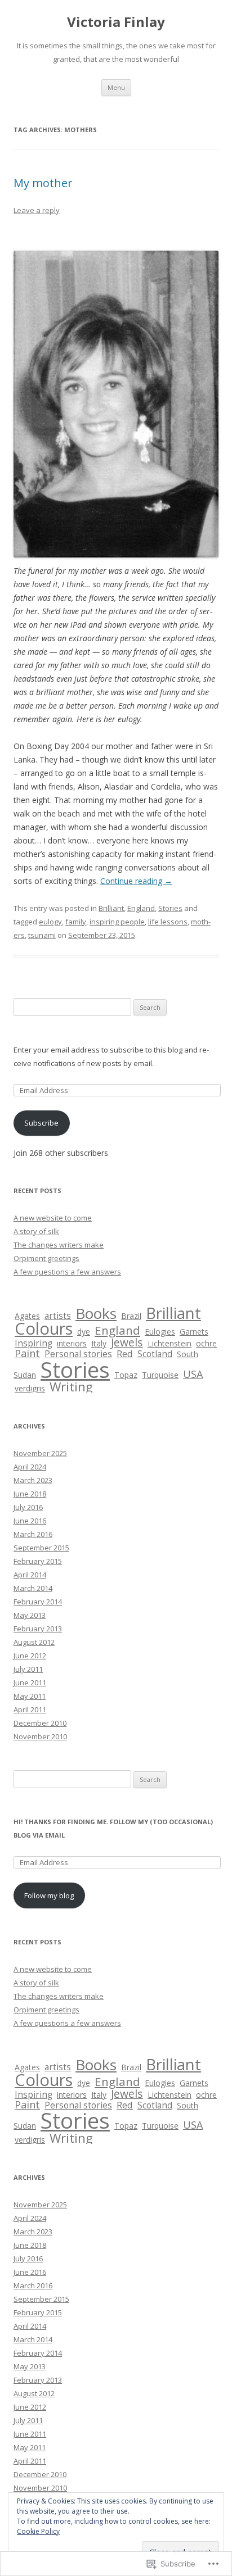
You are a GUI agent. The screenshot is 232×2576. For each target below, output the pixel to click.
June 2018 (30, 1494)
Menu (116, 87)
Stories (170, 908)
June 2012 (30, 1656)
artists (58, 1316)
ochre (206, 1343)
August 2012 (34, 1642)
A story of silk (36, 1231)
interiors (72, 1343)
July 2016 (28, 1507)
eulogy (50, 922)
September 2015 (41, 1548)
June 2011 (30, 1682)
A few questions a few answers (67, 1272)
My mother (43, 183)
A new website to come (53, 1218)
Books (96, 1313)
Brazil (131, 1316)
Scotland (155, 1354)
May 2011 (30, 1696)
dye (84, 1332)
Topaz (126, 1375)
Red (125, 1353)
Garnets (194, 1332)
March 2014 (33, 1588)
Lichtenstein (169, 1343)
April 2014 (30, 1575)
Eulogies (160, 1332)
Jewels (127, 1342)
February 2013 (38, 1629)
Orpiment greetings (46, 1258)
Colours (44, 1328)
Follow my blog (49, 1895)
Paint (27, 1353)
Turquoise (160, 1375)
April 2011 (30, 1709)
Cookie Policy (38, 2531)
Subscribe (41, 1123)
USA (193, 1374)
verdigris (30, 1388)
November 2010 (40, 1736)
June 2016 (30, 1521)
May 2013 (30, 1615)
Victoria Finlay (116, 22)
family (76, 922)
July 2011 (28, 1669)
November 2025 (40, 1453)
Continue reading (136, 881)
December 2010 (40, 1723)
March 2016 (33, 1534)
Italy (99, 1343)
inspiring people (117, 922)
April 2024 (30, 1467)
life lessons (168, 922)
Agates (27, 1316)
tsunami (42, 935)
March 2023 (33, 1480)
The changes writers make (59, 1245)
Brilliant (111, 908)
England (141, 908)
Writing (71, 1386)
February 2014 (38, 1602)
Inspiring (34, 1343)
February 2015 (38, 1561)
